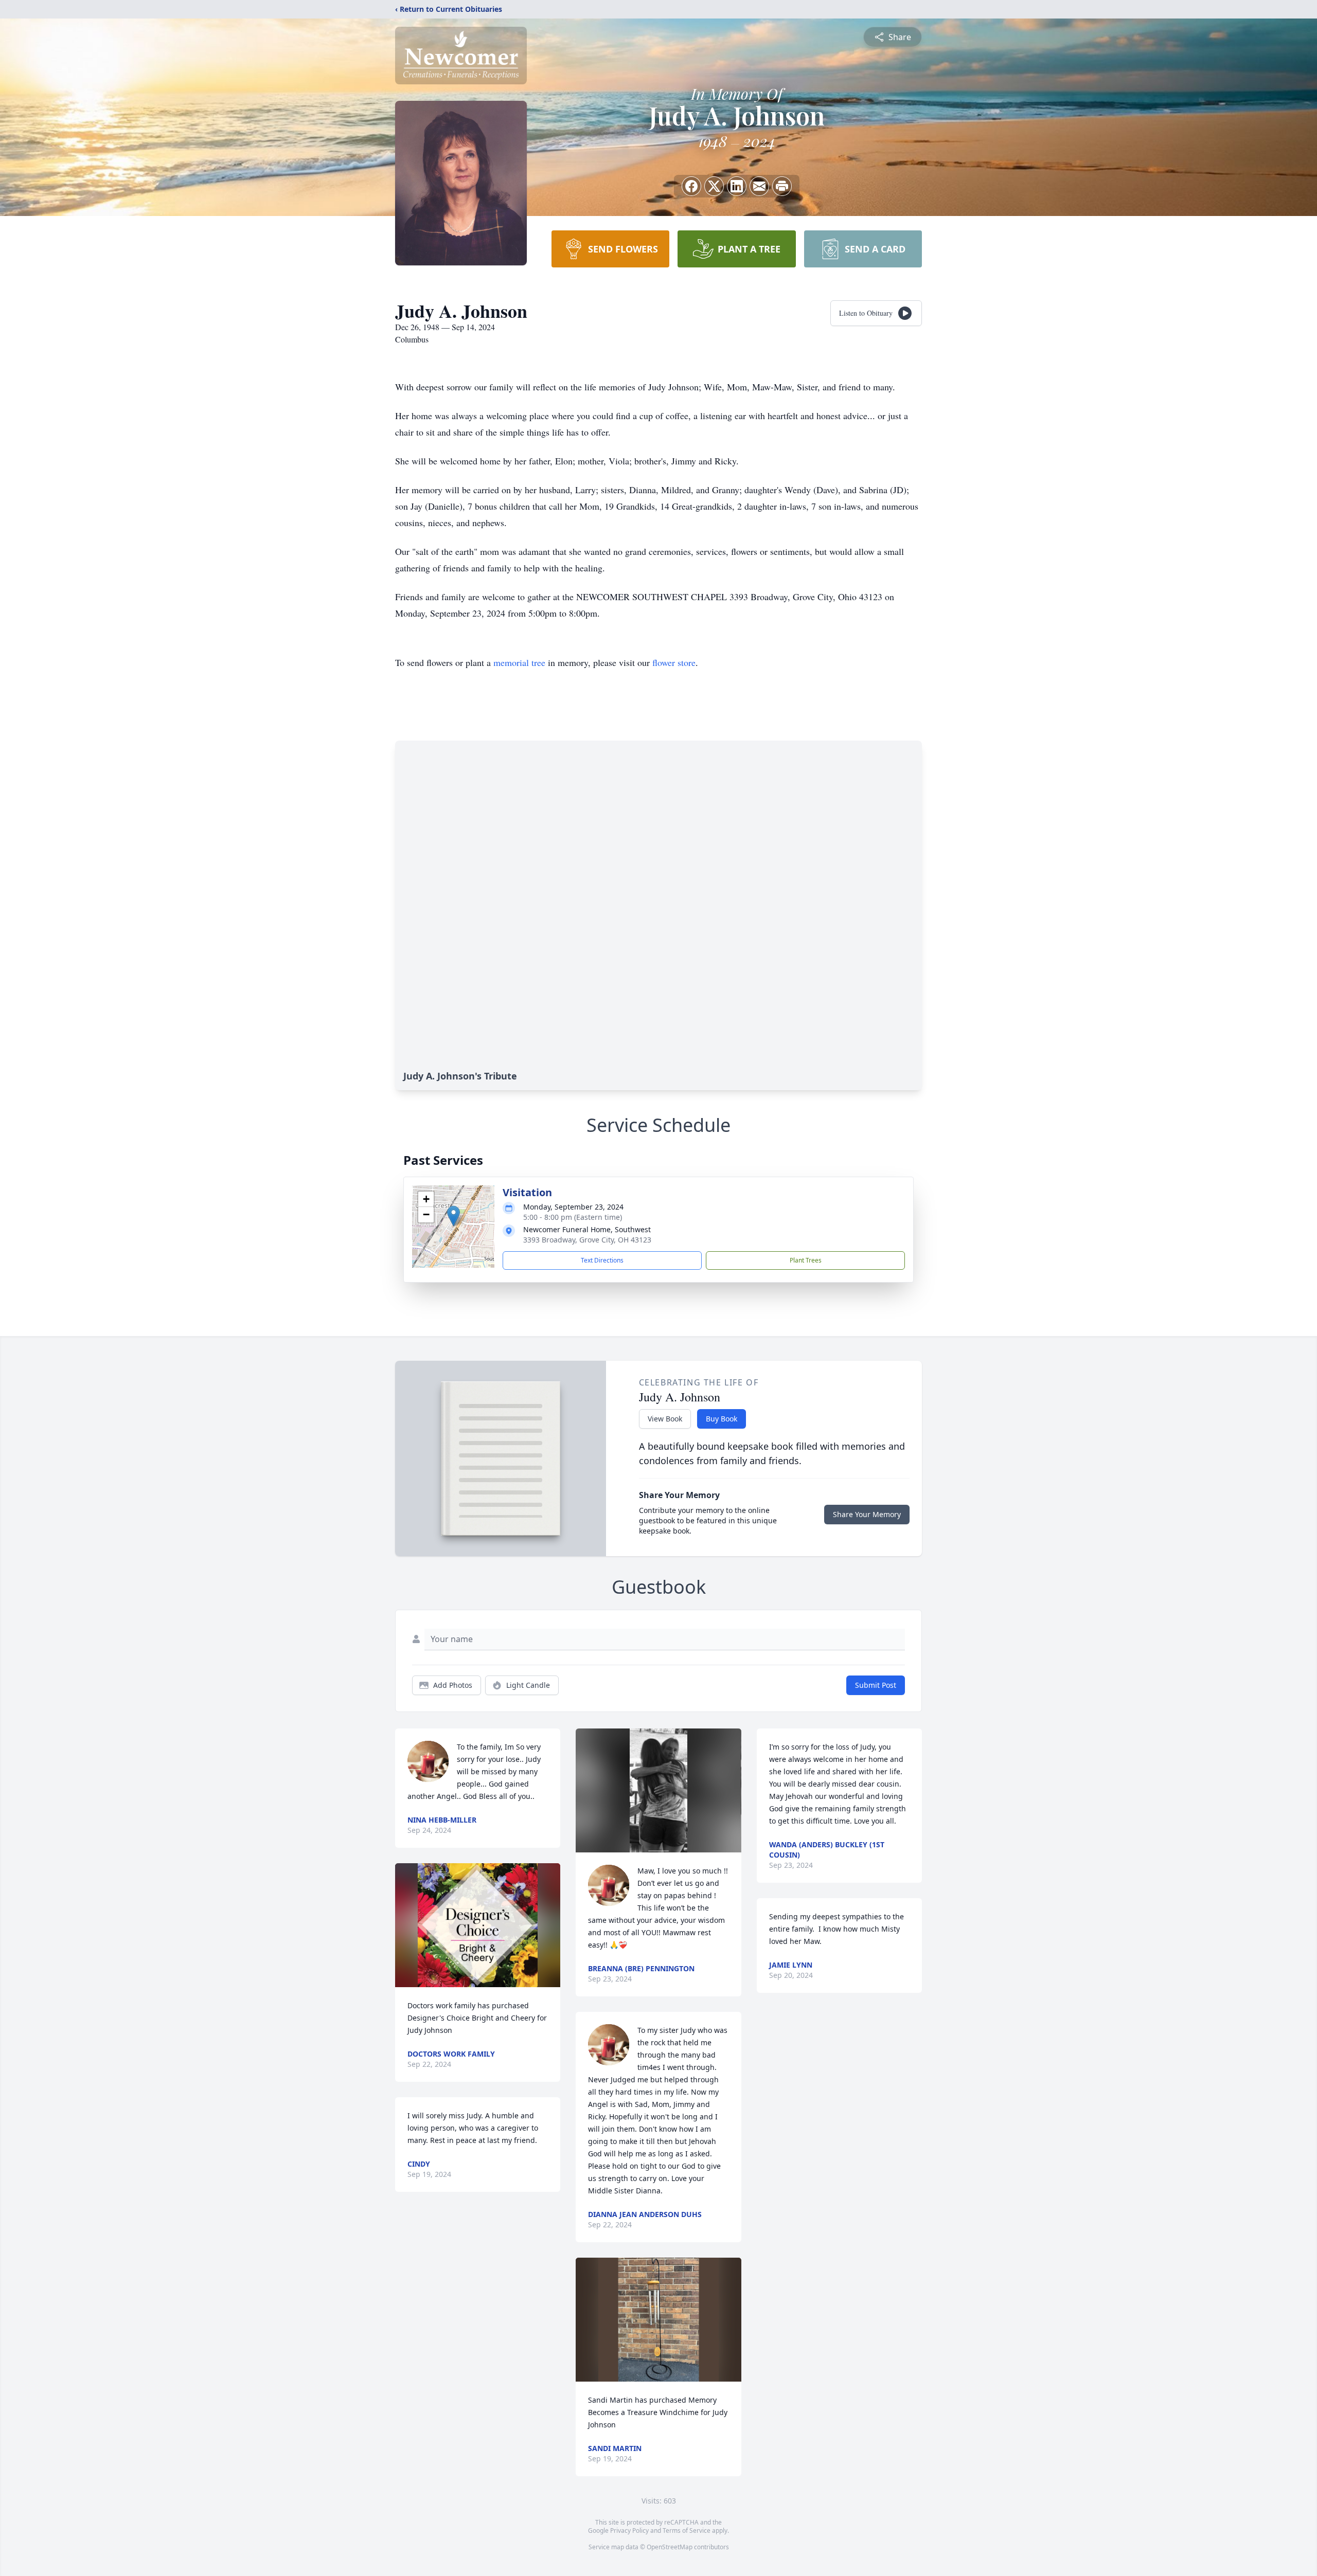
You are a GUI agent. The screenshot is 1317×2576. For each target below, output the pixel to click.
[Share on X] (714, 186)
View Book (665, 1419)
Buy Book (722, 1419)
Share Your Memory (867, 1514)
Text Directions (602, 1260)
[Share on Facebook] (691, 186)
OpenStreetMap (670, 2547)
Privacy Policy (629, 2530)
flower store (674, 662)
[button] (453, 1216)
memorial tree (519, 662)
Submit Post (876, 1685)
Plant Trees (806, 1260)
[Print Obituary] (782, 186)
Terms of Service (687, 2530)
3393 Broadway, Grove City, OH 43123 (587, 1240)
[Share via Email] (759, 186)
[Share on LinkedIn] (737, 186)
